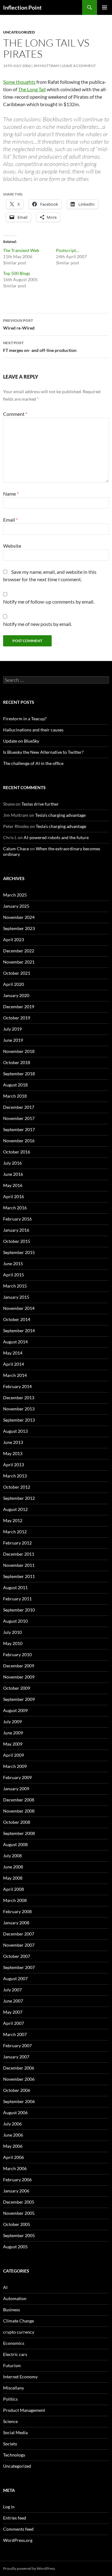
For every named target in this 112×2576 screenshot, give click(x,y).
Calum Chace (16, 849)
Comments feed (18, 2529)
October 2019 (17, 1018)
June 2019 (13, 1040)
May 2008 (13, 1878)
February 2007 (17, 2046)
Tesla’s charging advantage (60, 815)
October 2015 (17, 1241)
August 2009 (15, 1710)
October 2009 (17, 1688)
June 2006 (13, 2135)
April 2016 (14, 1196)
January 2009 (16, 1789)
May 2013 (13, 1453)
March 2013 (15, 1476)
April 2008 (14, 1889)
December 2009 (19, 1666)
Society (10, 2444)
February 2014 (17, 1386)
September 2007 (19, 1967)
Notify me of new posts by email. (37, 624)
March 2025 (15, 895)
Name (11, 494)
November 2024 (19, 917)
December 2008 (19, 1800)
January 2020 (16, 995)
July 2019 (12, 1029)
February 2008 (17, 1911)
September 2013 (19, 1420)
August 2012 (15, 1509)
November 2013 (19, 1409)
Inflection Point (22, 7)
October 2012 (17, 1487)
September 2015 (19, 1252)
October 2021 (17, 973)
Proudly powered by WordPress (29, 2568)
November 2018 (19, 1051)
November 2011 (19, 1565)
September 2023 (19, 928)
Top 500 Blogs (17, 273)
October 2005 (17, 2224)
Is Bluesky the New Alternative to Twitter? (43, 752)
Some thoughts (19, 82)
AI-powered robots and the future (56, 837)
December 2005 (19, 2202)
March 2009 (15, 1766)
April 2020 (14, 984)
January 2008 (16, 1923)
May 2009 (13, 1744)
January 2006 (16, 2191)
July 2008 (12, 1856)
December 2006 (19, 2068)
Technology (14, 2455)
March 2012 (15, 1532)
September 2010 (19, 1610)
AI (5, 2287)
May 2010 (13, 1643)
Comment (15, 414)
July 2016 (12, 1163)
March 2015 (15, 1286)
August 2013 (15, 1431)
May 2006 (13, 2146)
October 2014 (17, 1319)
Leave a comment (79, 66)
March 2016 (15, 1208)
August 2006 (15, 2113)
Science (10, 2421)
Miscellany (14, 2388)
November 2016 (19, 1141)
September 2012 (19, 1498)
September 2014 (19, 1331)
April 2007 (14, 2023)
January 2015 (16, 1297)
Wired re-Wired (19, 324)
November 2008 (19, 1811)
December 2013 (19, 1398)
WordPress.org (18, 2540)
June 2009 (13, 1733)
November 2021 (19, 962)
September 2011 (19, 1576)
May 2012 (13, 1520)
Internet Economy (20, 2377)
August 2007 (15, 1978)
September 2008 (19, 1833)
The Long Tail (32, 89)
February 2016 (17, 1219)
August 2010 (15, 1621)
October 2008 (17, 1822)
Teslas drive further (40, 804)
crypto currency (19, 2332)
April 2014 (14, 1364)
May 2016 (13, 1185)
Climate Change (19, 2321)
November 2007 (19, 1945)
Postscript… (68, 250)
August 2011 (15, 1587)
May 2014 (13, 1353)
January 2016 (16, 1230)
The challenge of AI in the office (33, 763)
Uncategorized (19, 32)
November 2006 (19, 2079)
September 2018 (19, 1074)
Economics (14, 2343)
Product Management (24, 2410)
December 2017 (19, 1107)
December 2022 (19, 951)
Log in (9, 2507)
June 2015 (13, 1263)
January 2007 (16, 2057)
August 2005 (15, 2247)
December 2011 (19, 1554)
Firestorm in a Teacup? (25, 719)
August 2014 (15, 1342)
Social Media (15, 2432)
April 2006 (14, 2157)
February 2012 (17, 1543)
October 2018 (17, 1062)
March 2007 (15, 2034)
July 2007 (12, 1990)
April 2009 (14, 1755)
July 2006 (12, 2124)
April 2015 (14, 1275)
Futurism (12, 2365)
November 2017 (19, 1118)
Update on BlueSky (21, 741)
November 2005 (19, 2213)
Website (12, 546)
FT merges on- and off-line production (40, 347)
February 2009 (17, 1777)
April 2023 (14, 940)
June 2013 (13, 1442)
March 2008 (15, 1900)
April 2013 (14, 1465)
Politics (10, 2399)
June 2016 (13, 1174)
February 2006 (17, 2180)
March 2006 (15, 2168)
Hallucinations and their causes (33, 730)
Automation (15, 2298)
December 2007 (19, 1934)
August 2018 (15, 1085)
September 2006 (19, 2101)
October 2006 (17, 2090)
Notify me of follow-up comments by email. (49, 602)
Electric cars (15, 2354)
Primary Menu (105, 7)
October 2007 (17, 1956)
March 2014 (15, 1375)
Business (12, 2310)
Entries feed (15, 2518)
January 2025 (16, 906)
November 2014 (19, 1308)
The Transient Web (21, 250)
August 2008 (15, 1844)
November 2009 (19, 1677)
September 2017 (19, 1129)
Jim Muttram (46, 66)
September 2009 (19, 1699)
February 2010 (17, 1654)
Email (10, 520)
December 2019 (19, 1007)
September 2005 (19, 2235)
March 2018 (15, 1096)
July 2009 (12, 1722)
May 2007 (13, 2012)
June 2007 (13, 2001)
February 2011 (17, 1599)
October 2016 (17, 1152)
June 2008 (13, 1867)
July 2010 (12, 1632)
